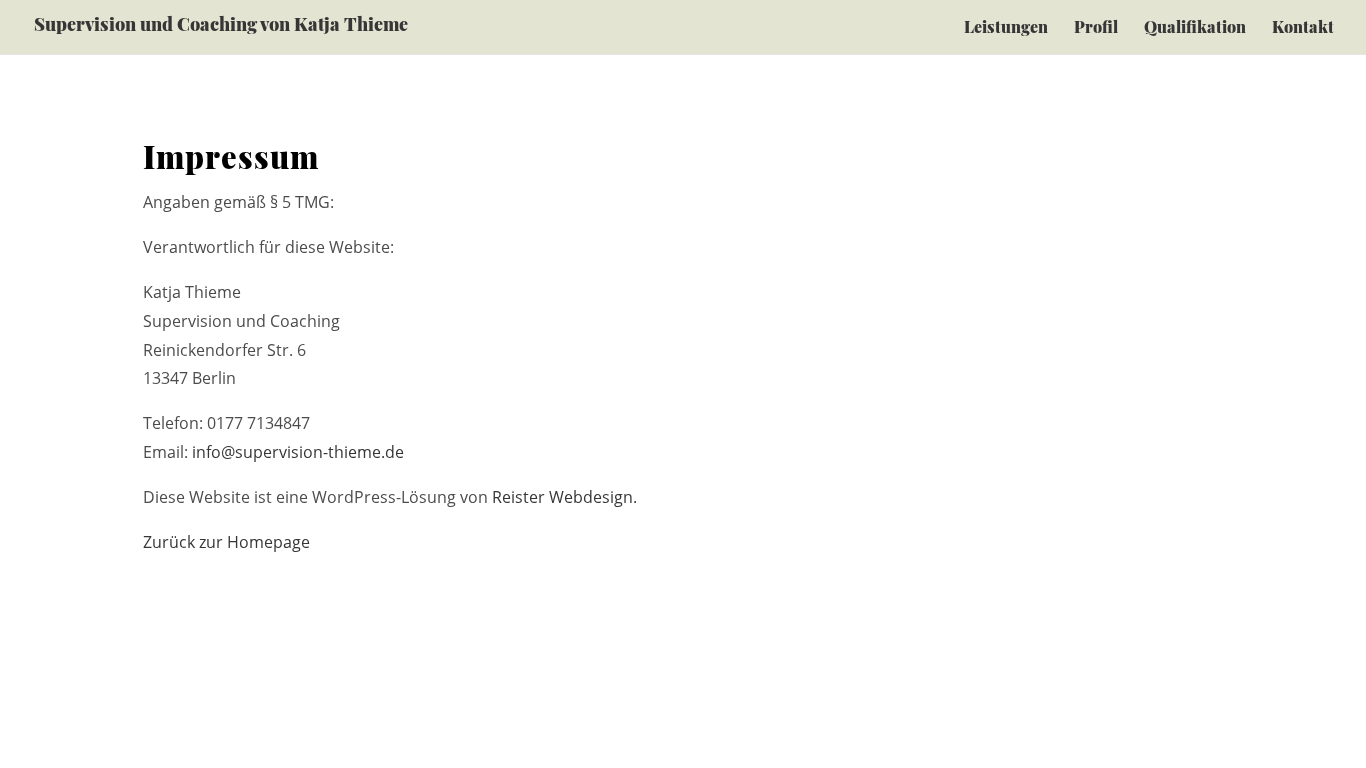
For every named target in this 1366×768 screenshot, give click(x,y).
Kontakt (1303, 28)
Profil (1096, 28)
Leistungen (1006, 28)
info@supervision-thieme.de (298, 452)
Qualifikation (1195, 28)
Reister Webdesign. (564, 497)
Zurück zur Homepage (226, 542)
